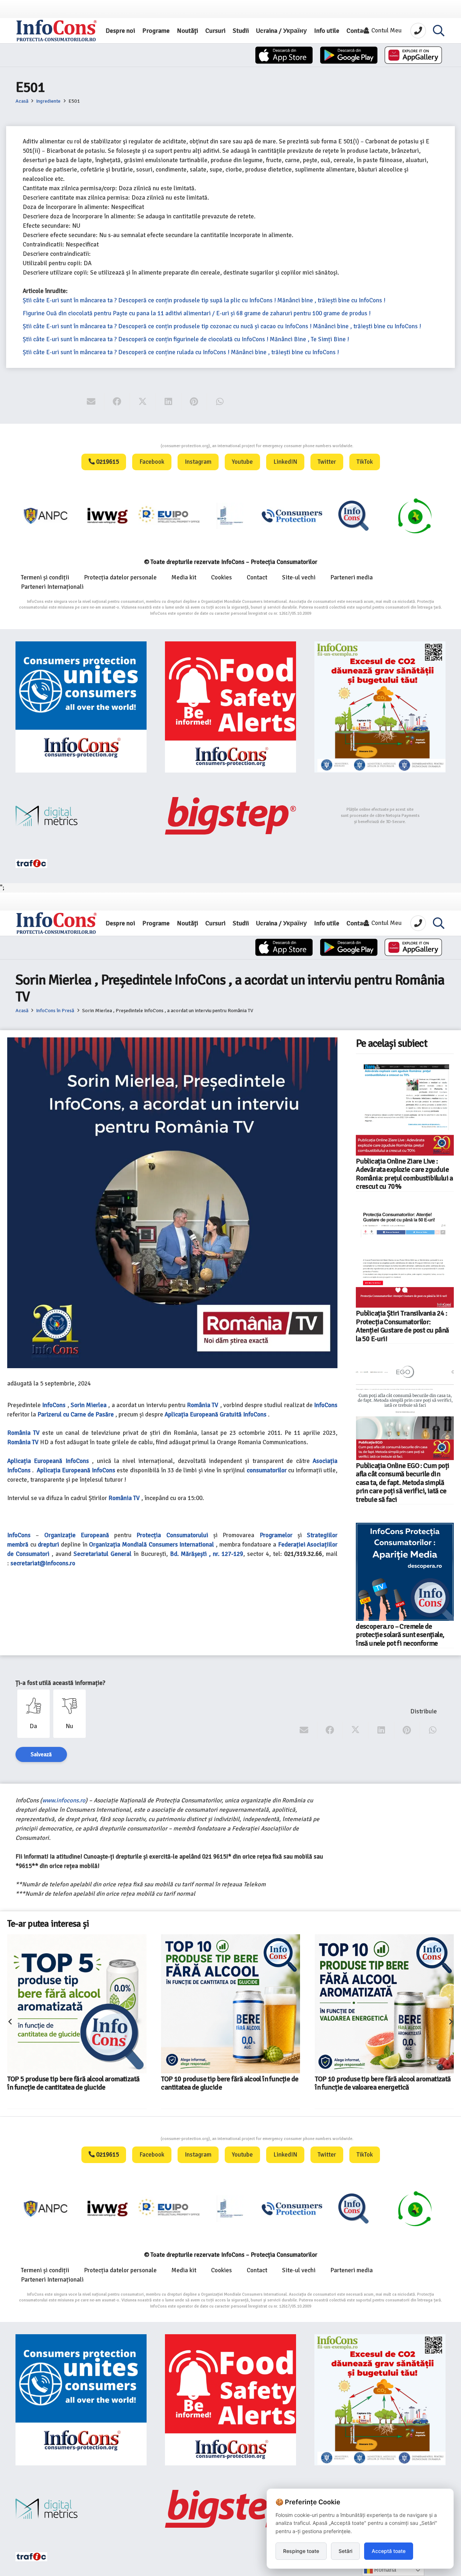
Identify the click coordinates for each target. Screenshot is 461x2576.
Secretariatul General (102, 1554)
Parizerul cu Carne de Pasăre (76, 1414)
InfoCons (54, 1405)
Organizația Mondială (118, 1545)
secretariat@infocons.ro (43, 1563)
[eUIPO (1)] (231, 516)
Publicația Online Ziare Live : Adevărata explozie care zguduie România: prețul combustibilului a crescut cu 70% (404, 1174)
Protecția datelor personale (120, 577)
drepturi (48, 1545)
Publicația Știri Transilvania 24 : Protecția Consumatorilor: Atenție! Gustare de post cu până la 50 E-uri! (402, 1326)
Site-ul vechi (299, 577)
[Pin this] (194, 402)
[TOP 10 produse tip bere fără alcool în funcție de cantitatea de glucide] (77, 2004)
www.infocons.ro (64, 1800)
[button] (439, 31)
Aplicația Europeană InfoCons (76, 1470)
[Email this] (91, 402)
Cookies (221, 577)
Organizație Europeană (77, 1535)
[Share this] (117, 402)
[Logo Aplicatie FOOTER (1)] (292, 516)
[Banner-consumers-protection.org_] (81, 707)
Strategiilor (322, 1535)
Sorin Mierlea (89, 1405)
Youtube (242, 462)
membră (18, 1545)
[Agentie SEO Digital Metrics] (81, 816)
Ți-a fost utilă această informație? (60, 1683)
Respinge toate (301, 2551)
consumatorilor (267, 1470)
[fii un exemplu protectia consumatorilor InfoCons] (380, 707)
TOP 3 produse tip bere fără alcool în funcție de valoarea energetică (382, 2052)
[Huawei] (413, 55)
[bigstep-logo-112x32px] (230, 816)
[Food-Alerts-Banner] (230, 707)
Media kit (184, 577)
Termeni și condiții (45, 577)
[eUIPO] (108, 516)
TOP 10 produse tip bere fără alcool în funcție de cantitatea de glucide (76, 2083)
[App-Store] (284, 55)
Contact (257, 577)
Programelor (276, 1535)
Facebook (152, 462)
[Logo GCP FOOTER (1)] (354, 516)
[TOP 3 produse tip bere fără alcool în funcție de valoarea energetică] (369, 1988)
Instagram (198, 462)
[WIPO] (169, 516)
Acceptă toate (389, 2551)
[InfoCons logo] (57, 31)
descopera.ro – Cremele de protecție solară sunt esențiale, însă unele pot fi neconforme (400, 1635)
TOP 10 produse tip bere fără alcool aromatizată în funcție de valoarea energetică (229, 2083)
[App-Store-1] (349, 55)
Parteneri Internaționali (52, 587)
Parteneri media (352, 577)
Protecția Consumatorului (172, 1535)
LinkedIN (285, 462)
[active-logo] (415, 516)
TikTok (365, 462)
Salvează (41, 1754)
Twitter (327, 462)
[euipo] (46, 516)
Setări (345, 2551)
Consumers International (182, 1545)
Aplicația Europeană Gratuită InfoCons (216, 1414)
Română (384, 2570)
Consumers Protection (134, 446)
